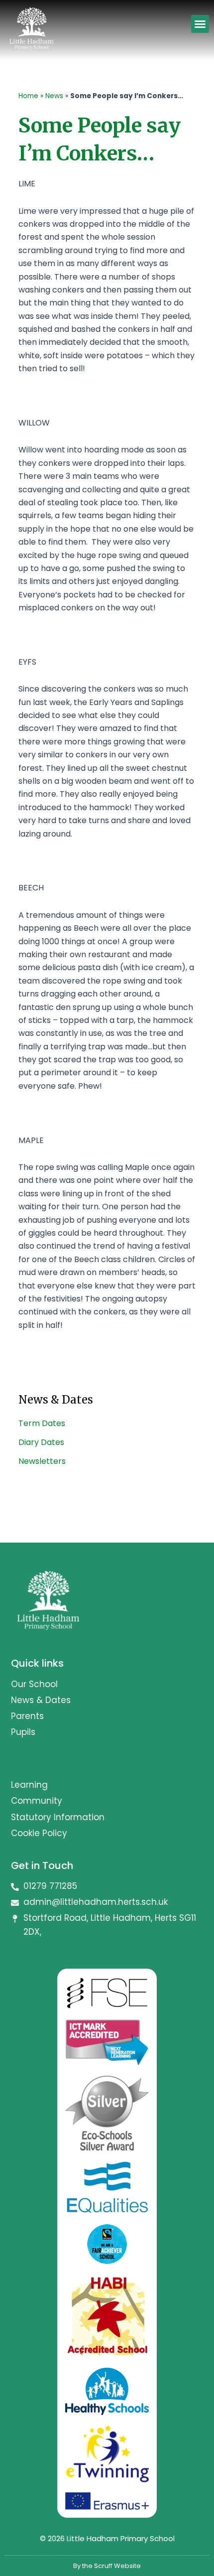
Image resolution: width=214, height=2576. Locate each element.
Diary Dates (41, 1442)
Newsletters (42, 1461)
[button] (200, 24)
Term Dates (42, 1423)
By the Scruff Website (107, 2566)
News (54, 96)
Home (28, 96)
